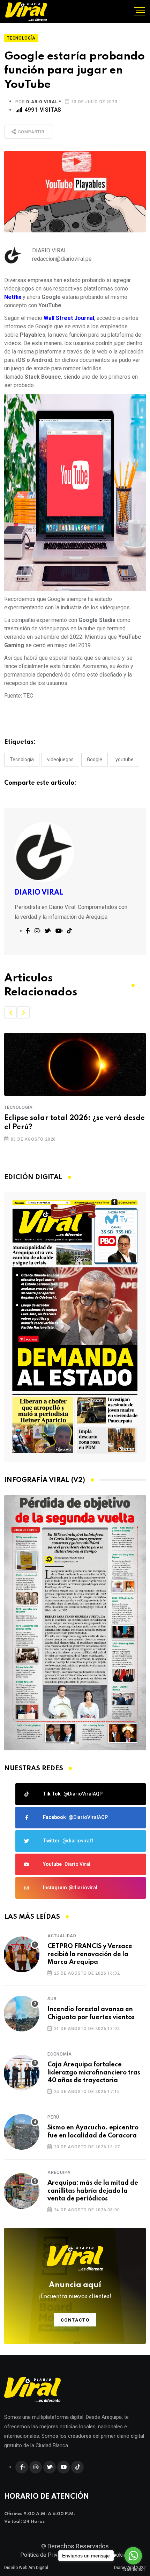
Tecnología (22, 759)
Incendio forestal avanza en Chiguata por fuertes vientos (91, 2013)
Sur (52, 1999)
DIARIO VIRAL (42, 102)
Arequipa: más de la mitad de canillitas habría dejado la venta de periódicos (93, 2191)
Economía (59, 2054)
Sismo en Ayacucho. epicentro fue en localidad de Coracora (93, 2131)
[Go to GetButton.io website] (133, 2569)
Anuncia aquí (75, 2290)
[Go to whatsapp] (133, 2556)
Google (95, 759)
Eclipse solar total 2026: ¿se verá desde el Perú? (74, 1123)
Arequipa (59, 2172)
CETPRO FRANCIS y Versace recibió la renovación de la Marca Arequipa (90, 1954)
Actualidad (62, 1936)
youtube (125, 759)
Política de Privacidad (47, 2555)
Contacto (75, 2320)
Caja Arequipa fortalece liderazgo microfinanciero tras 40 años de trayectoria (94, 2073)
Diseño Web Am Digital (26, 2568)
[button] (10, 1013)
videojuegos (60, 759)
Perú (53, 2117)
